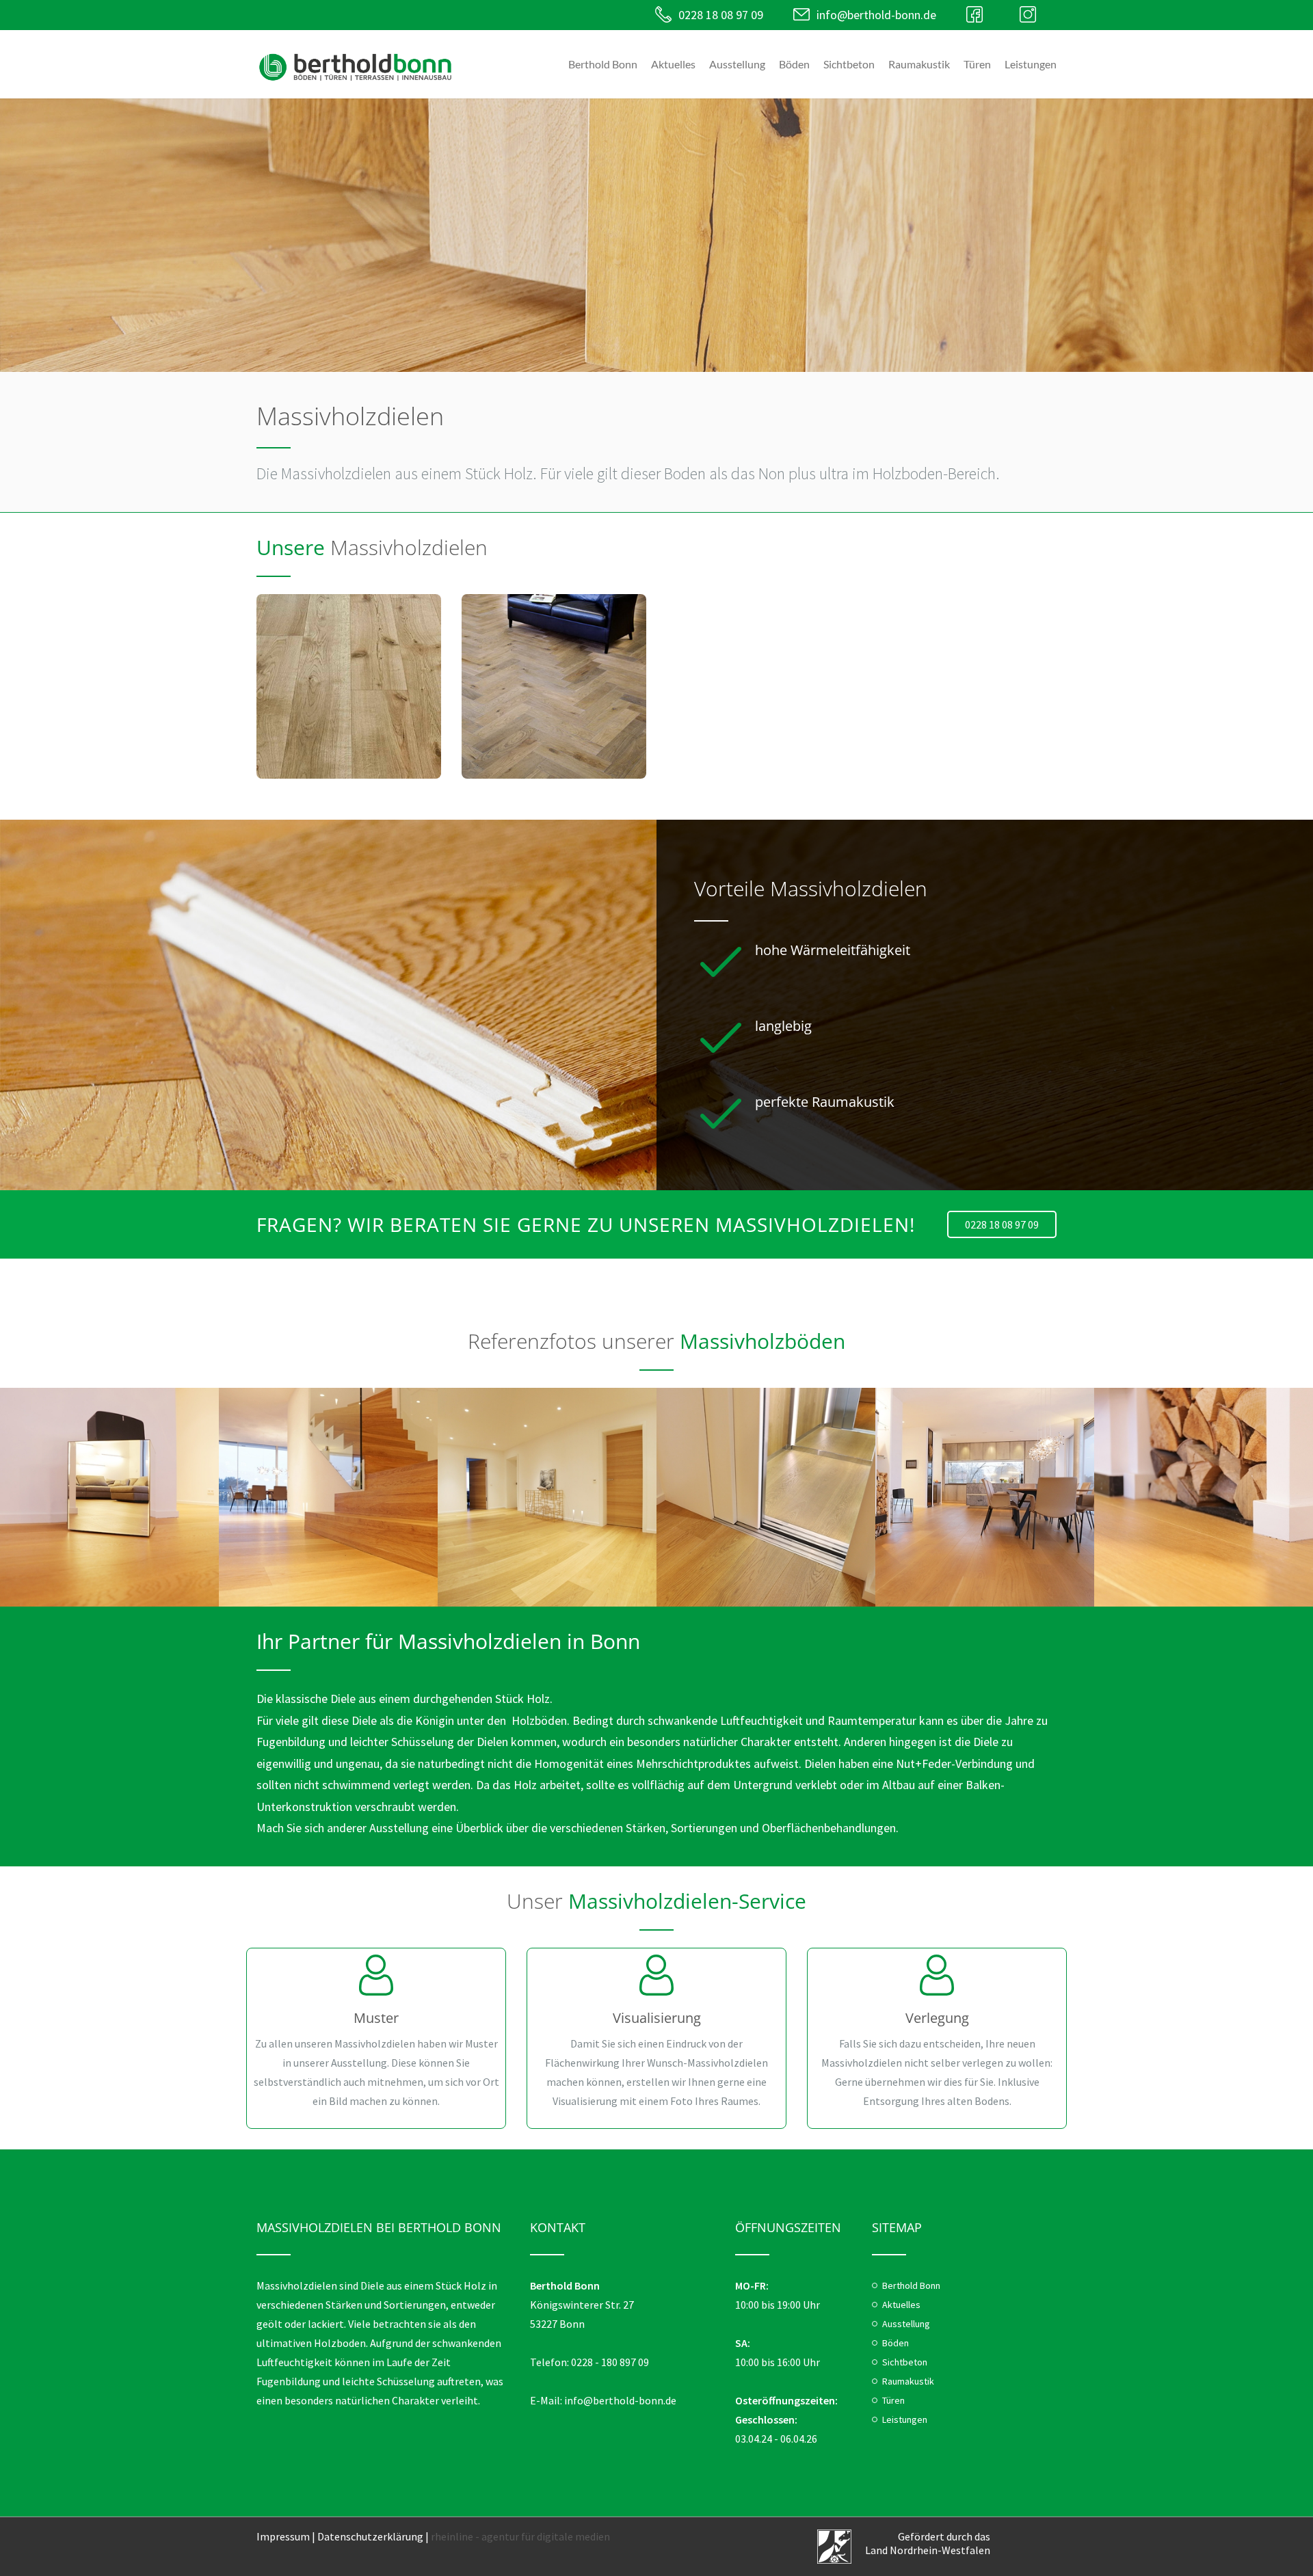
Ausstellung (737, 64)
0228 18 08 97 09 (721, 15)
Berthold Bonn (603, 64)
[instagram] (1031, 15)
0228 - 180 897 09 (610, 2362)
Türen (977, 64)
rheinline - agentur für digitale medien (520, 2536)
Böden (794, 64)
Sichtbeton (849, 64)
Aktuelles (673, 64)
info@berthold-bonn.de (876, 15)
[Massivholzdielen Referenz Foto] (109, 1497)
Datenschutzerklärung (370, 2536)
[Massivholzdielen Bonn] (349, 686)
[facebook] (978, 15)
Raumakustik (919, 64)
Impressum (283, 2536)
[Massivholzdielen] (554, 686)
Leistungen (1031, 64)
